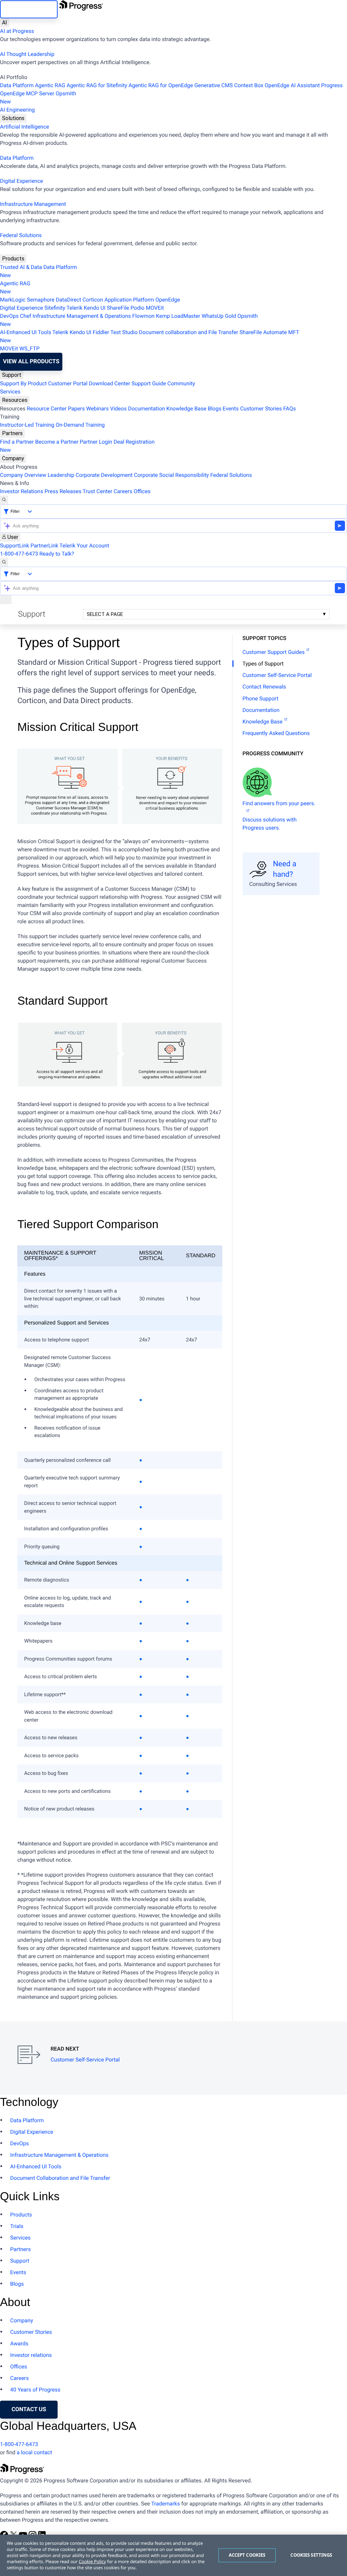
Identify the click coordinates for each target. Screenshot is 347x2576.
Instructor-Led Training (27, 425)
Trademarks (166, 2504)
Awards (19, 2343)
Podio (137, 308)
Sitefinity (55, 308)
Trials (17, 2226)
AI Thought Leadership (27, 54)
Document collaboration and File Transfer (189, 332)
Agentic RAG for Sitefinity (97, 85)
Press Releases (63, 491)
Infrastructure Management (33, 204)
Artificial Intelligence (25, 127)
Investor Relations (22, 491)
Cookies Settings (311, 2555)
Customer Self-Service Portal (277, 675)
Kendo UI (95, 308)
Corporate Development (104, 475)
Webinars (97, 409)
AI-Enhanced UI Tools (26, 332)
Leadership (61, 475)
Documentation (147, 409)
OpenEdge (168, 300)
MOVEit (155, 308)
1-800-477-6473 (19, 554)
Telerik (74, 308)
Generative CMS (213, 85)
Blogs (215, 409)
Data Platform (17, 85)
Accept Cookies (247, 2555)
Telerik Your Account (85, 546)
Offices (142, 491)
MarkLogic (13, 300)
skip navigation (29, 9)
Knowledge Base (186, 409)
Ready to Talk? (57, 554)
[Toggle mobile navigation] (6, 600)
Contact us (29, 2409)
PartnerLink (44, 546)
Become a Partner (57, 442)
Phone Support (261, 699)
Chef (26, 316)
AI (5, 23)
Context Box (249, 85)
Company (13, 458)
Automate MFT (150, 336)
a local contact (34, 2452)
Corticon (93, 300)
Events (231, 409)
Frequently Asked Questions (276, 733)
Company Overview (23, 475)
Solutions (13, 118)
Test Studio (124, 332)
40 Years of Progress (35, 2390)
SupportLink (15, 546)
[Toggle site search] (4, 562)
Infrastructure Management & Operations (82, 316)
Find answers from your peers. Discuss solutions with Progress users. (279, 816)
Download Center (109, 383)
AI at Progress (17, 31)
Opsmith (38, 98)
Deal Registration (77, 446)
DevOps (9, 316)
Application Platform (129, 300)
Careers (123, 491)
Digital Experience (22, 181)
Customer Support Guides (274, 652)
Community (181, 383)
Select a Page (105, 614)
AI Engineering (17, 110)
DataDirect (69, 300)
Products (13, 259)
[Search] (4, 500)
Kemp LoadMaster (178, 316)
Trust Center (98, 491)
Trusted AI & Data (21, 267)
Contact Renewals (264, 687)
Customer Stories (261, 409)
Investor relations (31, 2355)
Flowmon (143, 316)
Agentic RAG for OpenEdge (161, 85)
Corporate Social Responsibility (171, 475)
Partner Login (96, 442)
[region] (173, 2555)
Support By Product (23, 383)
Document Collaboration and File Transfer (60, 2178)
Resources (15, 400)
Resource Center (47, 409)
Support (12, 375)
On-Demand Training (80, 425)
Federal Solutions (21, 235)
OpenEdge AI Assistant (292, 85)
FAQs (290, 409)
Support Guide (149, 383)
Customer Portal (68, 383)
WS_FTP (29, 348)
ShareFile (118, 308)
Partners (12, 433)
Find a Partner (17, 442)
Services (10, 392)
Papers (76, 409)
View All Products (31, 362)
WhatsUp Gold (219, 316)
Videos (118, 409)
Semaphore (40, 300)
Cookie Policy (92, 2561)
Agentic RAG (50, 85)
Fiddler (101, 332)
